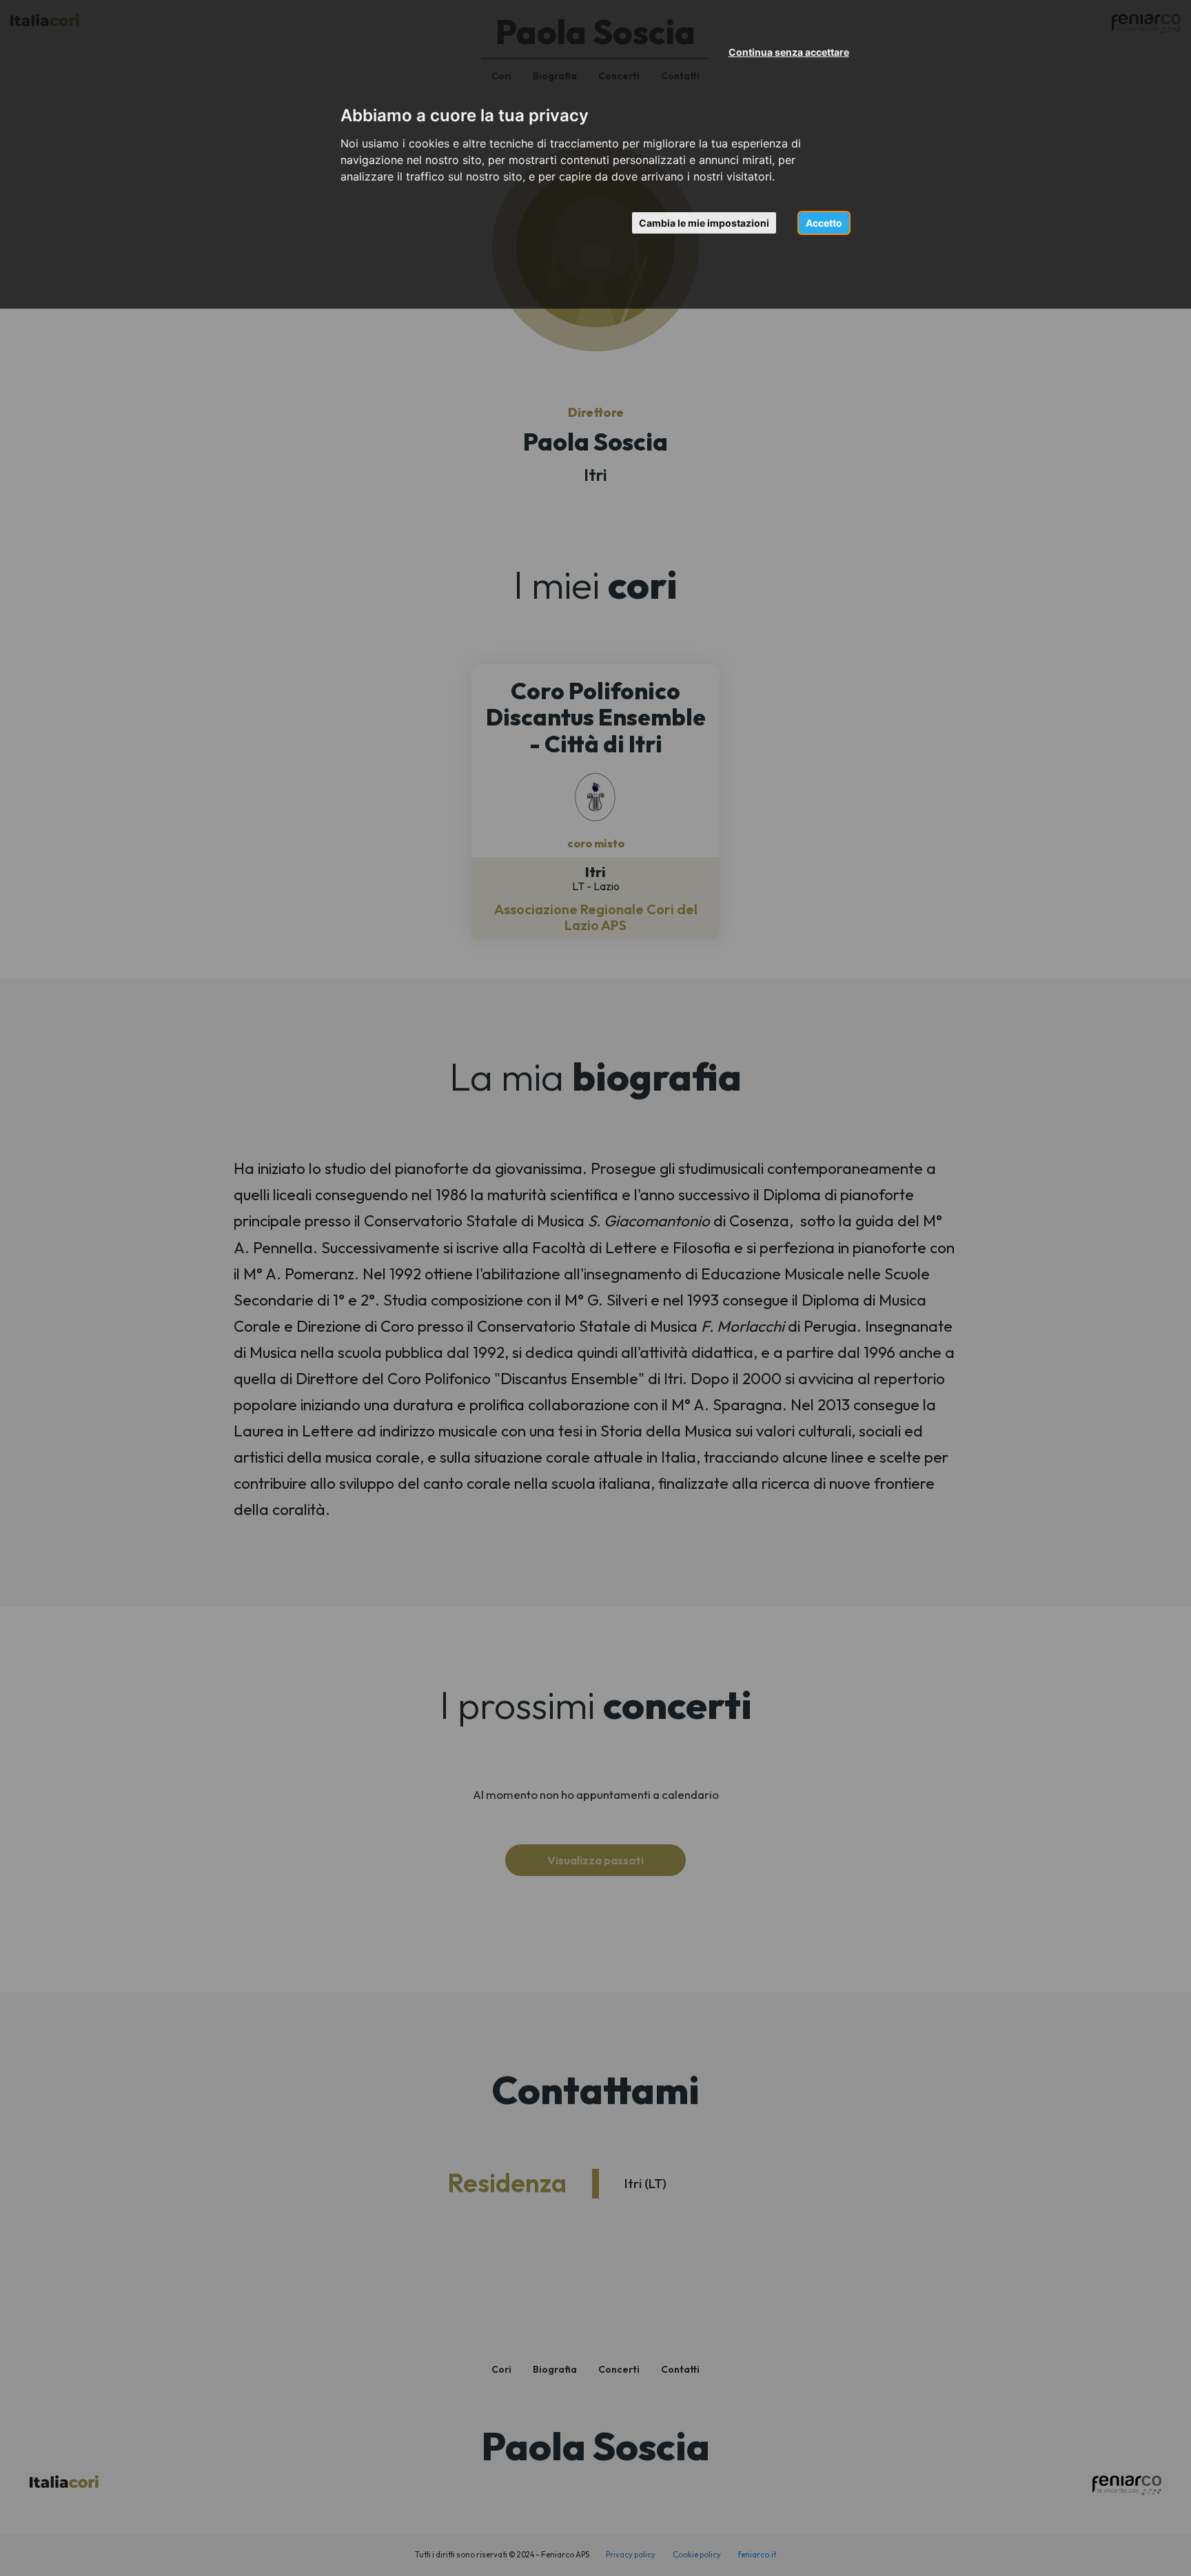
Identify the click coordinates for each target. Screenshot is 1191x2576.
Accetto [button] (824, 223)
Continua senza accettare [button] (789, 52)
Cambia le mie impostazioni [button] (704, 223)
